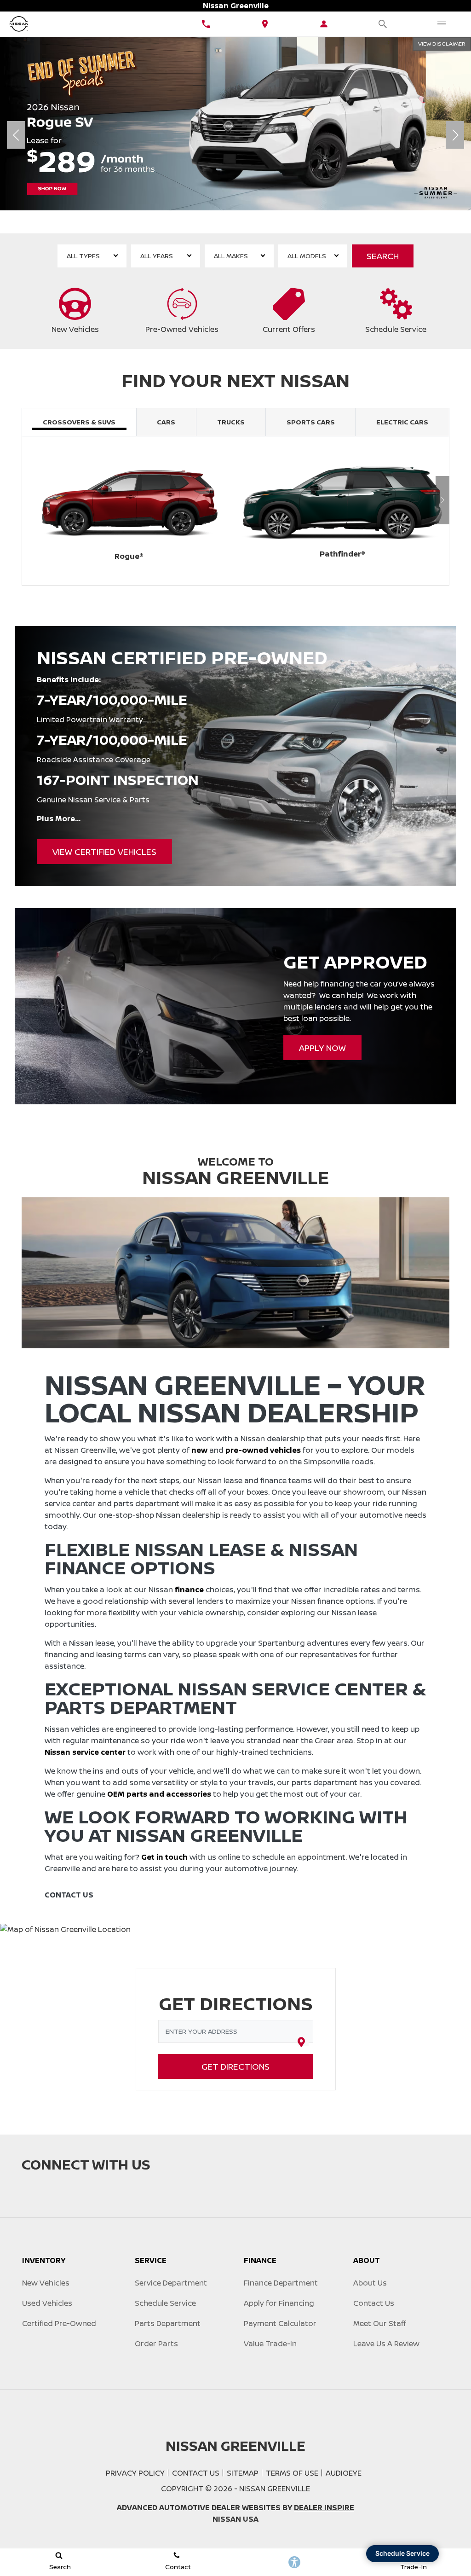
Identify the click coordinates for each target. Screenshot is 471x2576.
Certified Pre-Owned (59, 2323)
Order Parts (156, 2344)
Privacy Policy (135, 2473)
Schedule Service (165, 2303)
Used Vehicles (47, 2303)
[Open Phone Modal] (206, 24)
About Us (370, 2283)
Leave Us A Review (386, 2344)
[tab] (79, 422)
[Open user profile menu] (324, 24)
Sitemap (243, 2473)
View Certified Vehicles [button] (104, 852)
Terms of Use (292, 2473)
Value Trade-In (270, 2344)
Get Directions (235, 2066)
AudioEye (344, 2473)
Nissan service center (85, 1752)
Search (383, 256)
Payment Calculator (280, 2323)
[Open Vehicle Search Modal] (383, 24)
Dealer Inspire (324, 2507)
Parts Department (168, 2323)
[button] (203, 219)
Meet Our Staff (380, 2323)
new (199, 1450)
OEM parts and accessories (159, 1794)
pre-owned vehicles (263, 1450)
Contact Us (374, 2303)
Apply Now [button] (322, 1048)
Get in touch (164, 1857)
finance (189, 1590)
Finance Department (281, 2283)
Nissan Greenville (275, 2489)
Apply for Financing (279, 2303)
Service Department (171, 2283)
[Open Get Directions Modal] (265, 24)
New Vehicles (46, 2283)
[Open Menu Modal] (442, 24)
